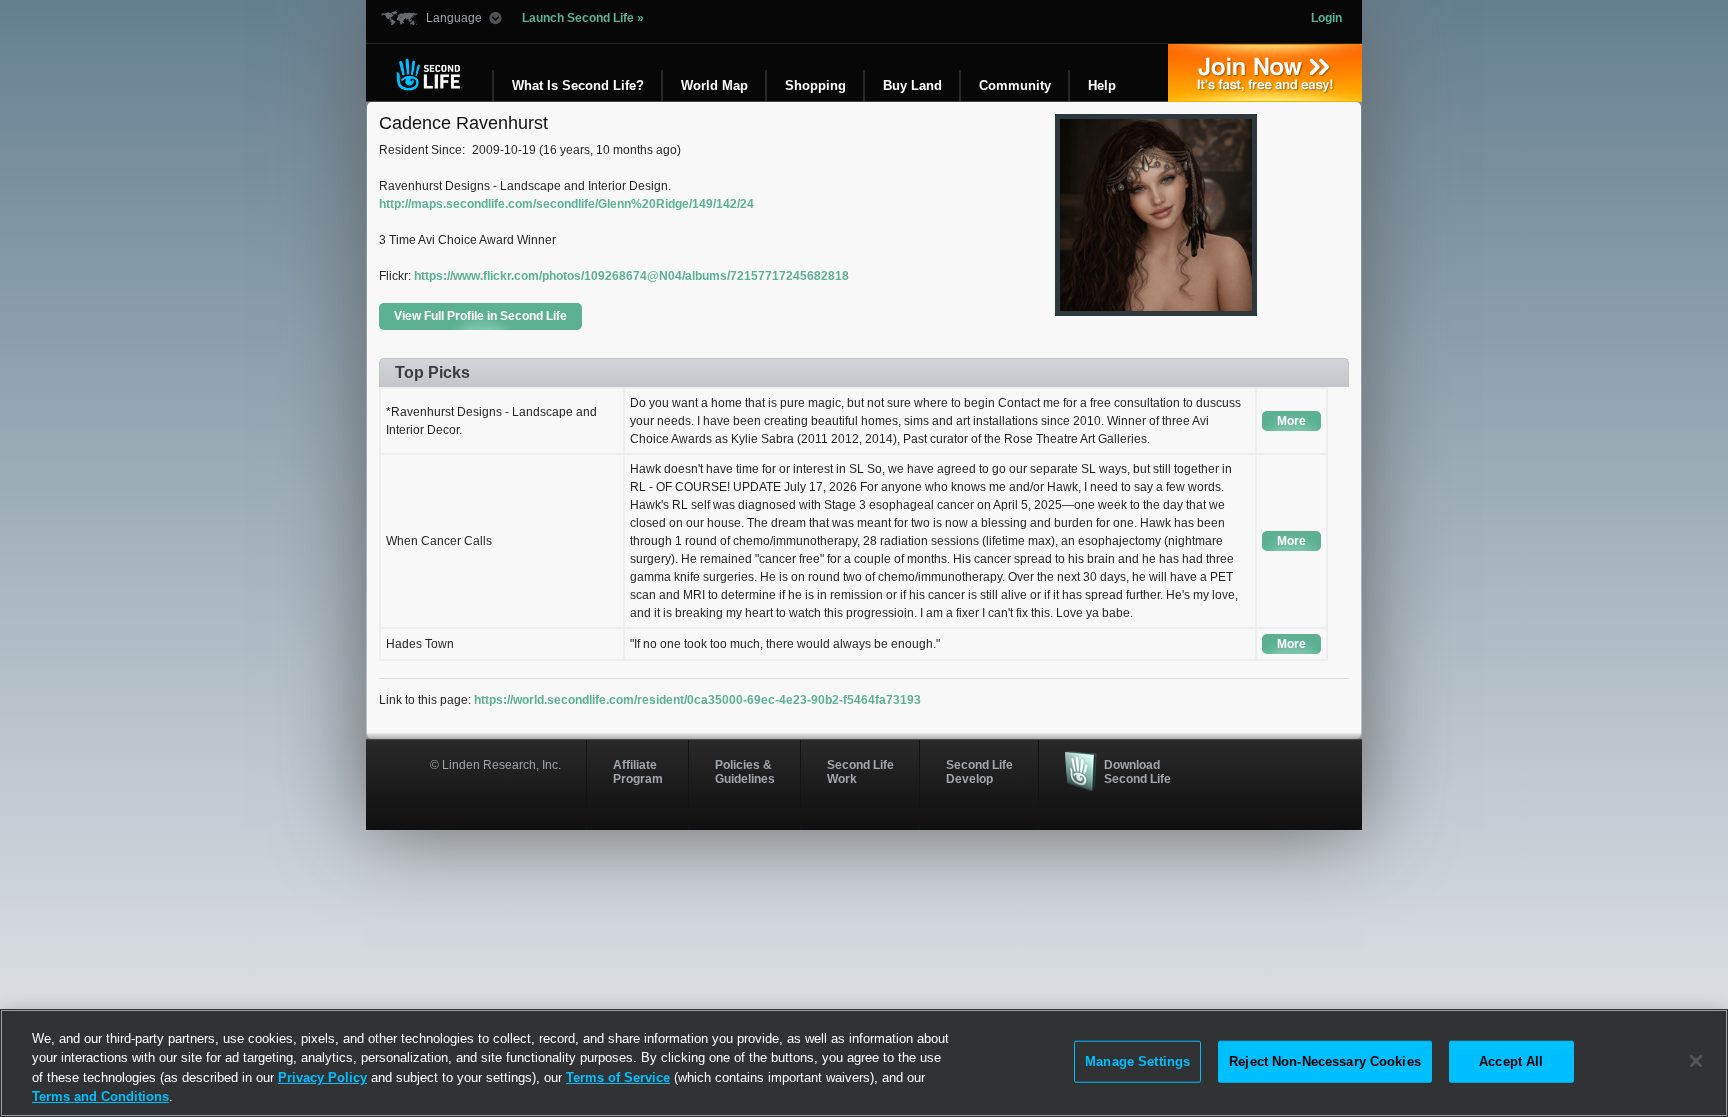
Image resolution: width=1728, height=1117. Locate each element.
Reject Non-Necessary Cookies (1325, 1061)
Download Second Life (1137, 772)
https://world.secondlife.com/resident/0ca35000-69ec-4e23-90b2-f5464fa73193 (697, 700)
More (1291, 421)
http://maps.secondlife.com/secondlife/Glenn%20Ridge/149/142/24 (566, 204)
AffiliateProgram (638, 772)
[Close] (1696, 1061)
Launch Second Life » (583, 18)
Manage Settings (1137, 1061)
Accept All (1511, 1061)
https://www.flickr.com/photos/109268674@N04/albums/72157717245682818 (631, 276)
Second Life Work (860, 772)
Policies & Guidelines (745, 772)
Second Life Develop (979, 772)
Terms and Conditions (100, 1096)
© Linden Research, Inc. (495, 765)
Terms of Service (618, 1077)
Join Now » (1265, 73)
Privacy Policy (322, 1077)
